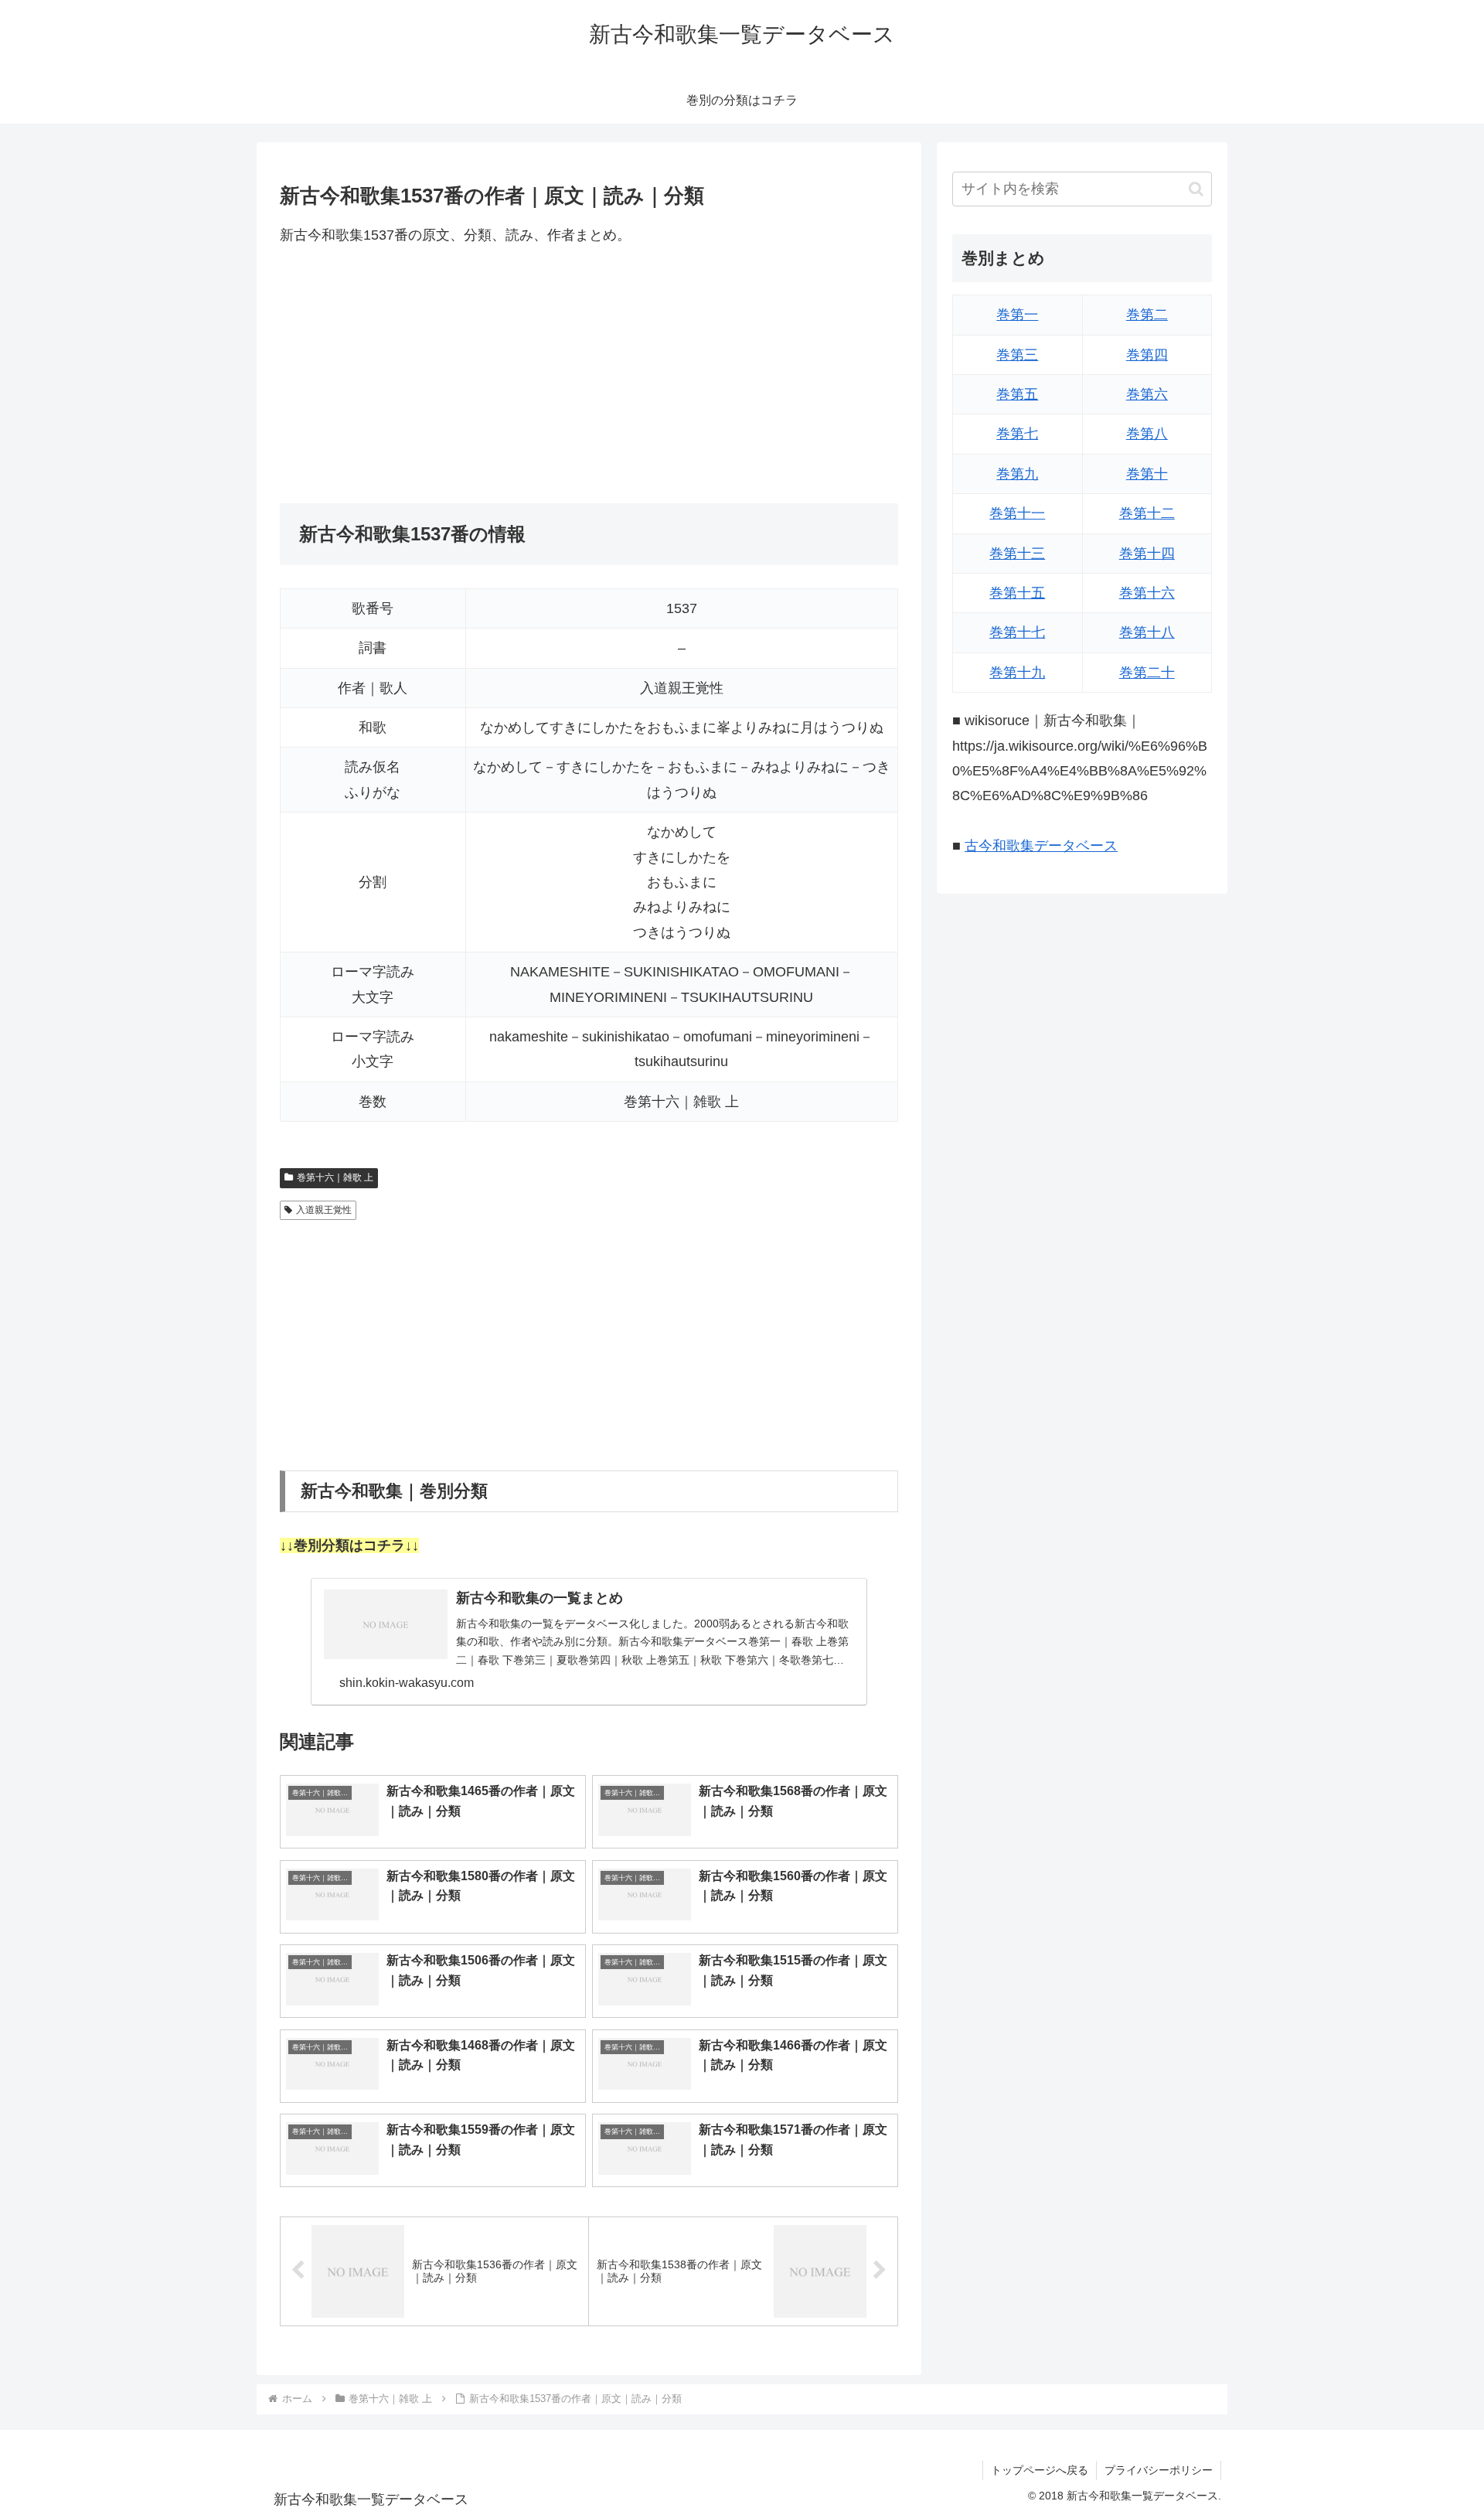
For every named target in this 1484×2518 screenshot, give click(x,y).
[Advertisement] (589, 375)
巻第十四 (1147, 554)
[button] (1196, 189)
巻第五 (1017, 394)
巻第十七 (1017, 632)
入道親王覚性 (324, 1210)
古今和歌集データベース (1041, 846)
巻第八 (1147, 434)
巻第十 (1147, 474)
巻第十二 (1147, 513)
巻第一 (1017, 315)
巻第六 (1147, 394)
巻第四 (1147, 355)
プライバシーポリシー (1159, 2470)
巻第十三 (1017, 554)
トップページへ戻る (1040, 2470)
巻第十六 (1147, 593)
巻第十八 (1147, 632)
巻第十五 (1017, 593)
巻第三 (1017, 355)
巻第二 (1147, 315)
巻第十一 (1017, 513)
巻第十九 (1017, 673)
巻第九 (1017, 474)
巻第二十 (1147, 673)
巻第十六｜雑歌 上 (335, 1177)
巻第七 (1017, 434)
